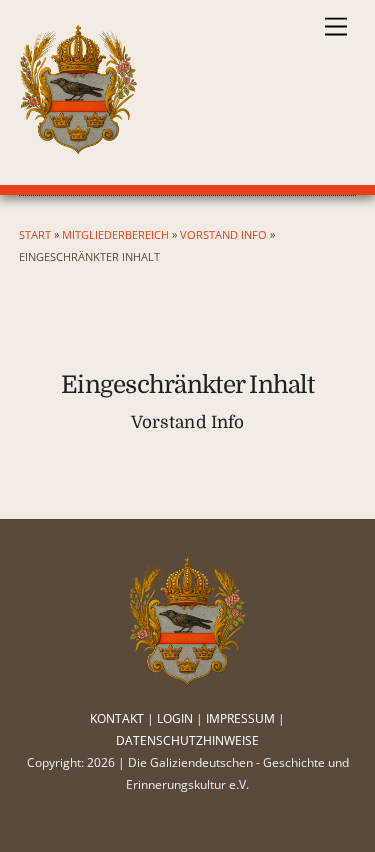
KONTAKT (117, 718)
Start (35, 234)
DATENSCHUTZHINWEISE (187, 740)
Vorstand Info (223, 234)
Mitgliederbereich (115, 234)
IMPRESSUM (240, 718)
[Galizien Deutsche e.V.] (79, 146)
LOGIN (175, 718)
